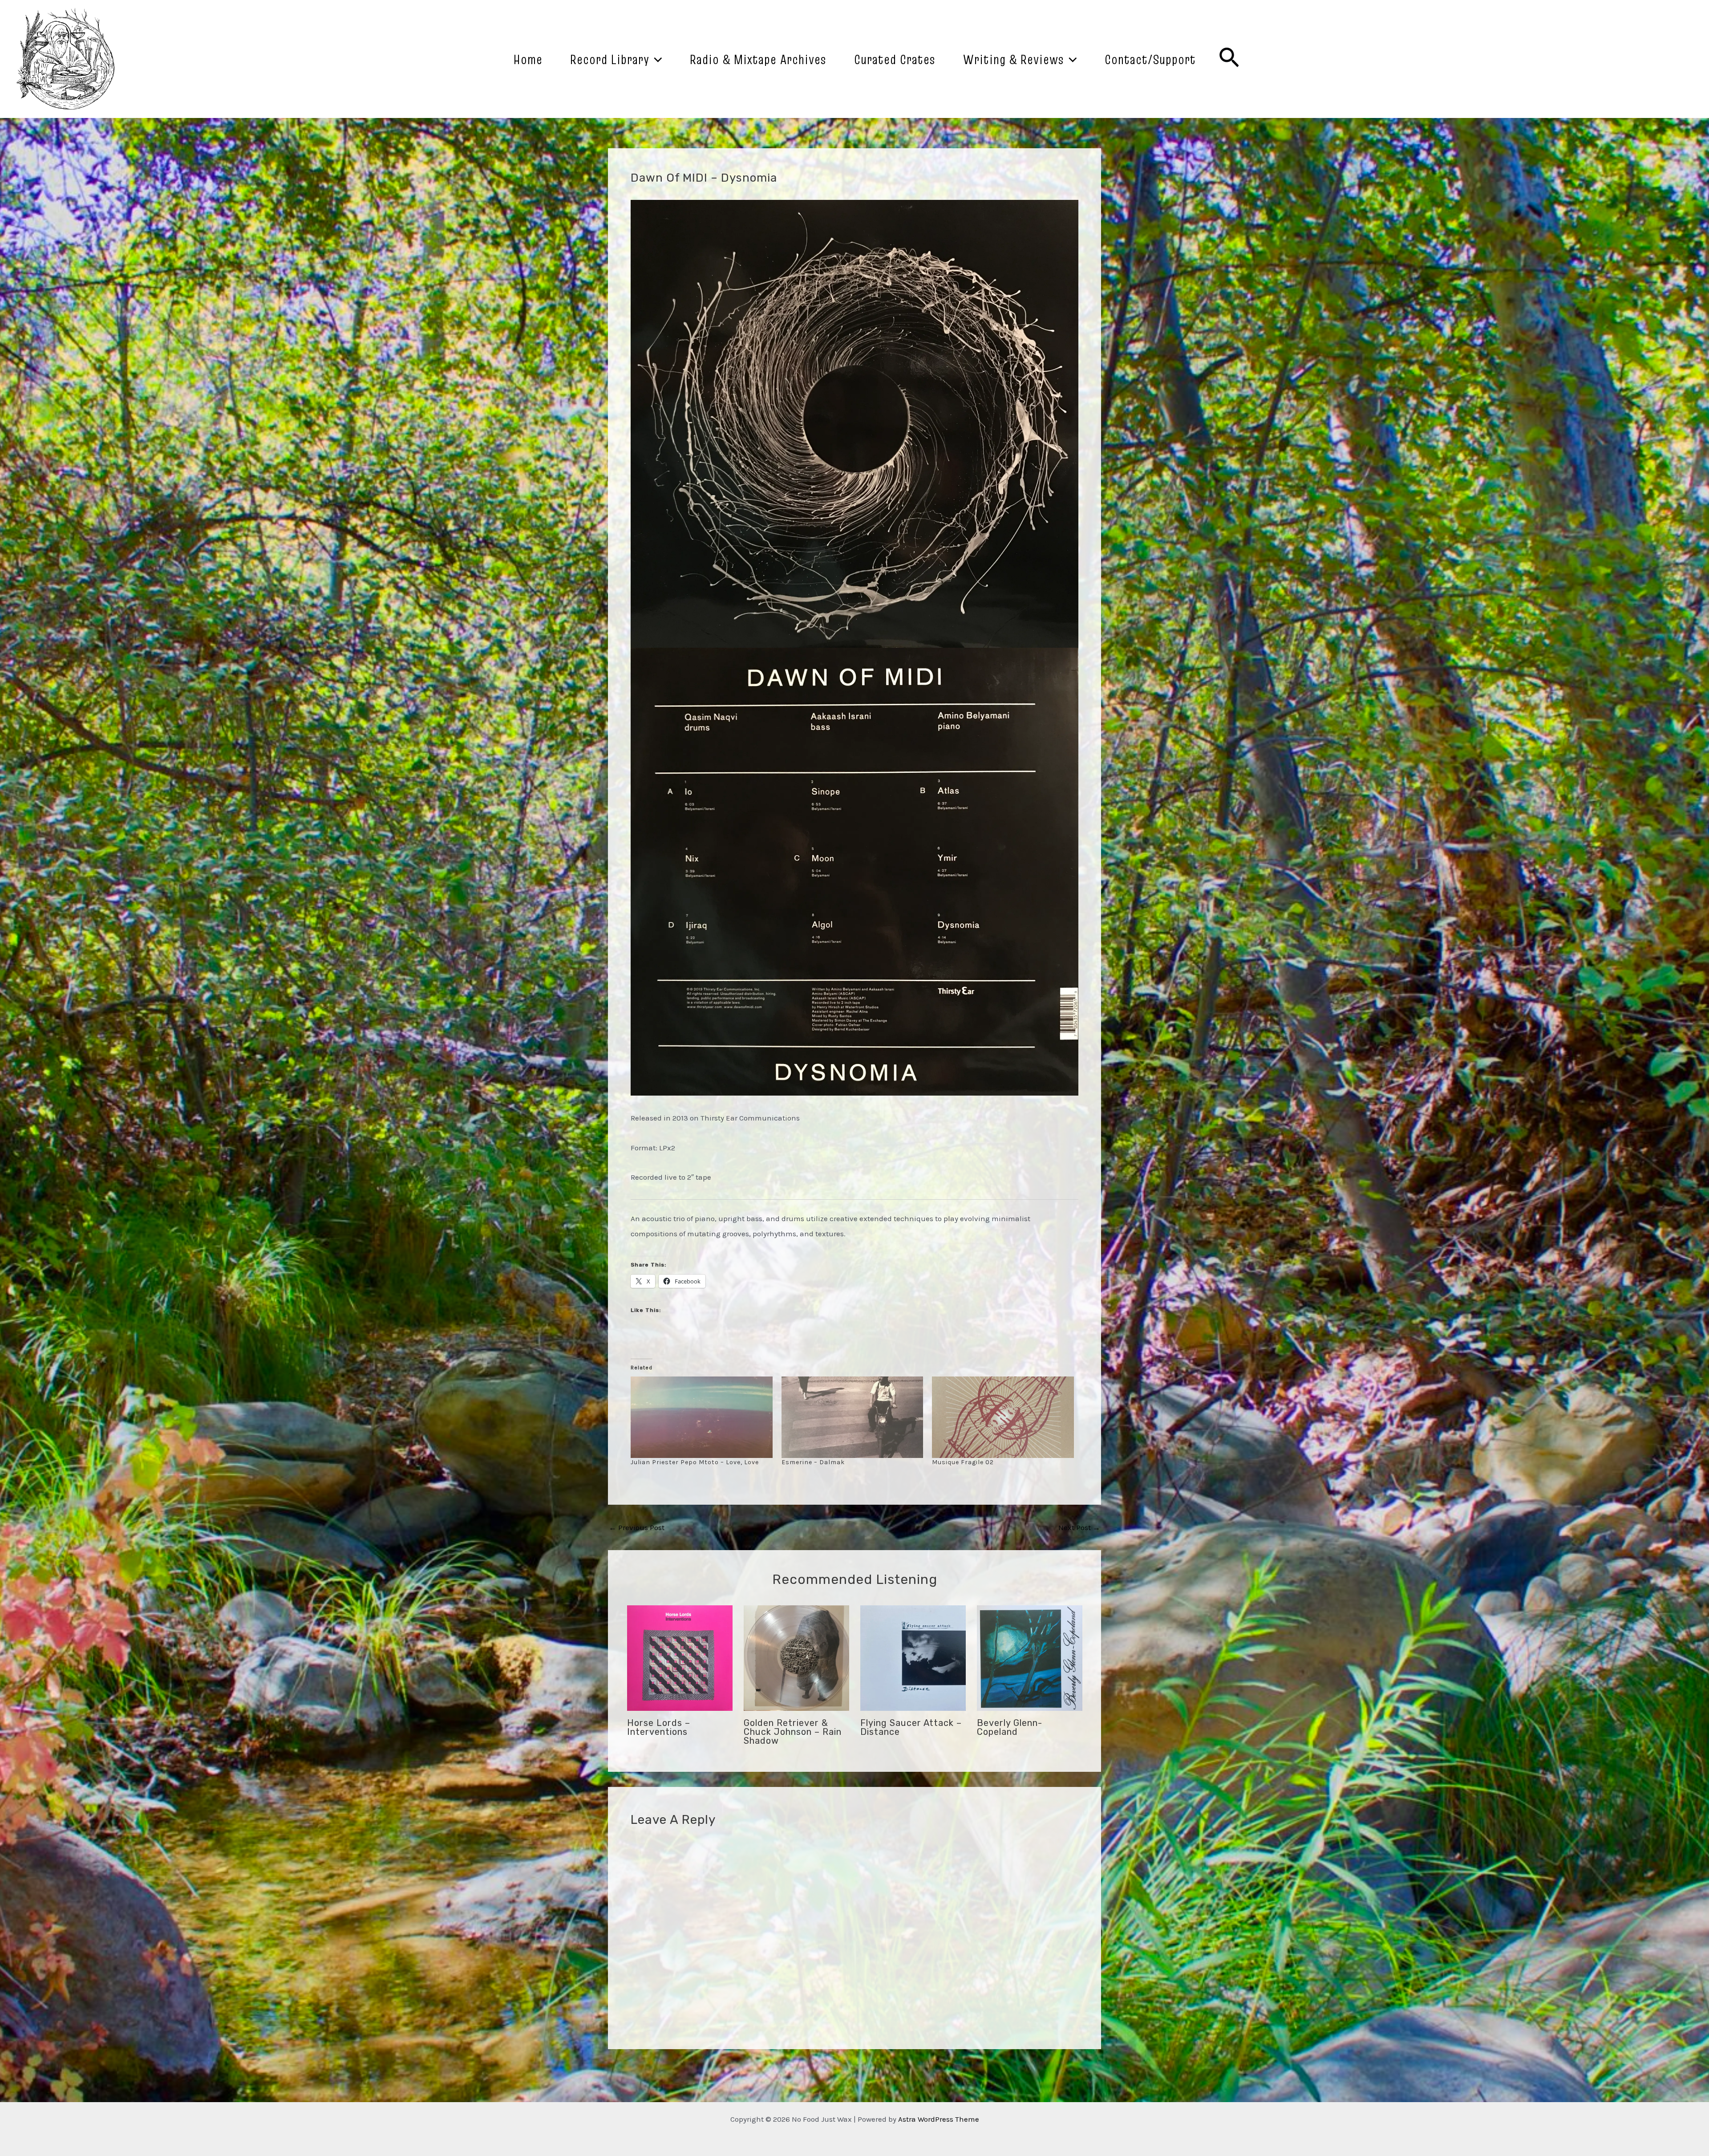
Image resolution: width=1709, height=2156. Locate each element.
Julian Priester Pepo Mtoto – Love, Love (695, 1462)
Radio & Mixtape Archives (758, 59)
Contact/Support (1150, 59)
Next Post (1079, 1528)
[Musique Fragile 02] (1003, 1417)
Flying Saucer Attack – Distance (911, 1727)
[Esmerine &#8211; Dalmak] (852, 1417)
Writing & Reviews (1014, 59)
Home (528, 59)
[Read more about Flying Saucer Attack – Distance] (913, 1657)
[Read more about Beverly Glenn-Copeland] (1030, 1657)
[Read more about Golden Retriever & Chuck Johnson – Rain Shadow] (796, 1657)
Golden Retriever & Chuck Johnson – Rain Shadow (793, 1732)
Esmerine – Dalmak (813, 1462)
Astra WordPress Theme (939, 2119)
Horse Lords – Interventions (659, 1727)
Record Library (610, 59)
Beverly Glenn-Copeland (1010, 1727)
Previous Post (637, 1528)
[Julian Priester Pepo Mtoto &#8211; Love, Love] (702, 1417)
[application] (656, 59)
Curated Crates (895, 59)
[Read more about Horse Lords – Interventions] (680, 1657)
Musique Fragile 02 (963, 1462)
